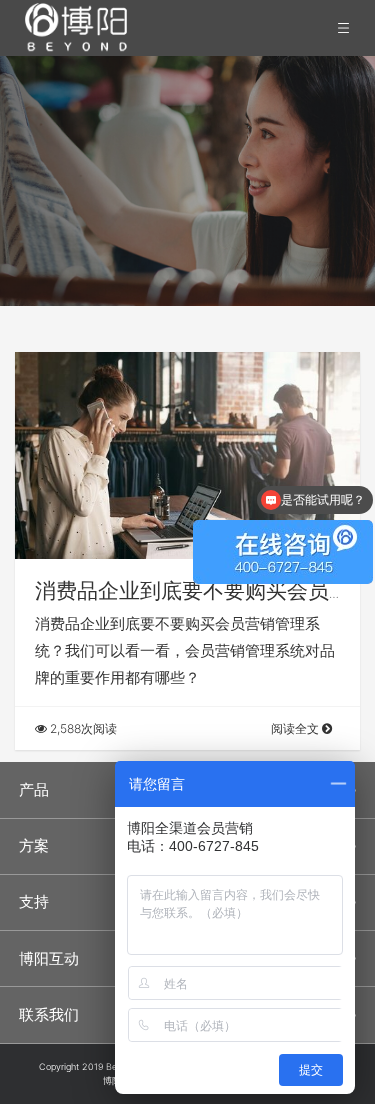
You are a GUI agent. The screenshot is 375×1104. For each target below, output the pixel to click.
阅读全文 (296, 728)
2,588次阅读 (82, 728)
